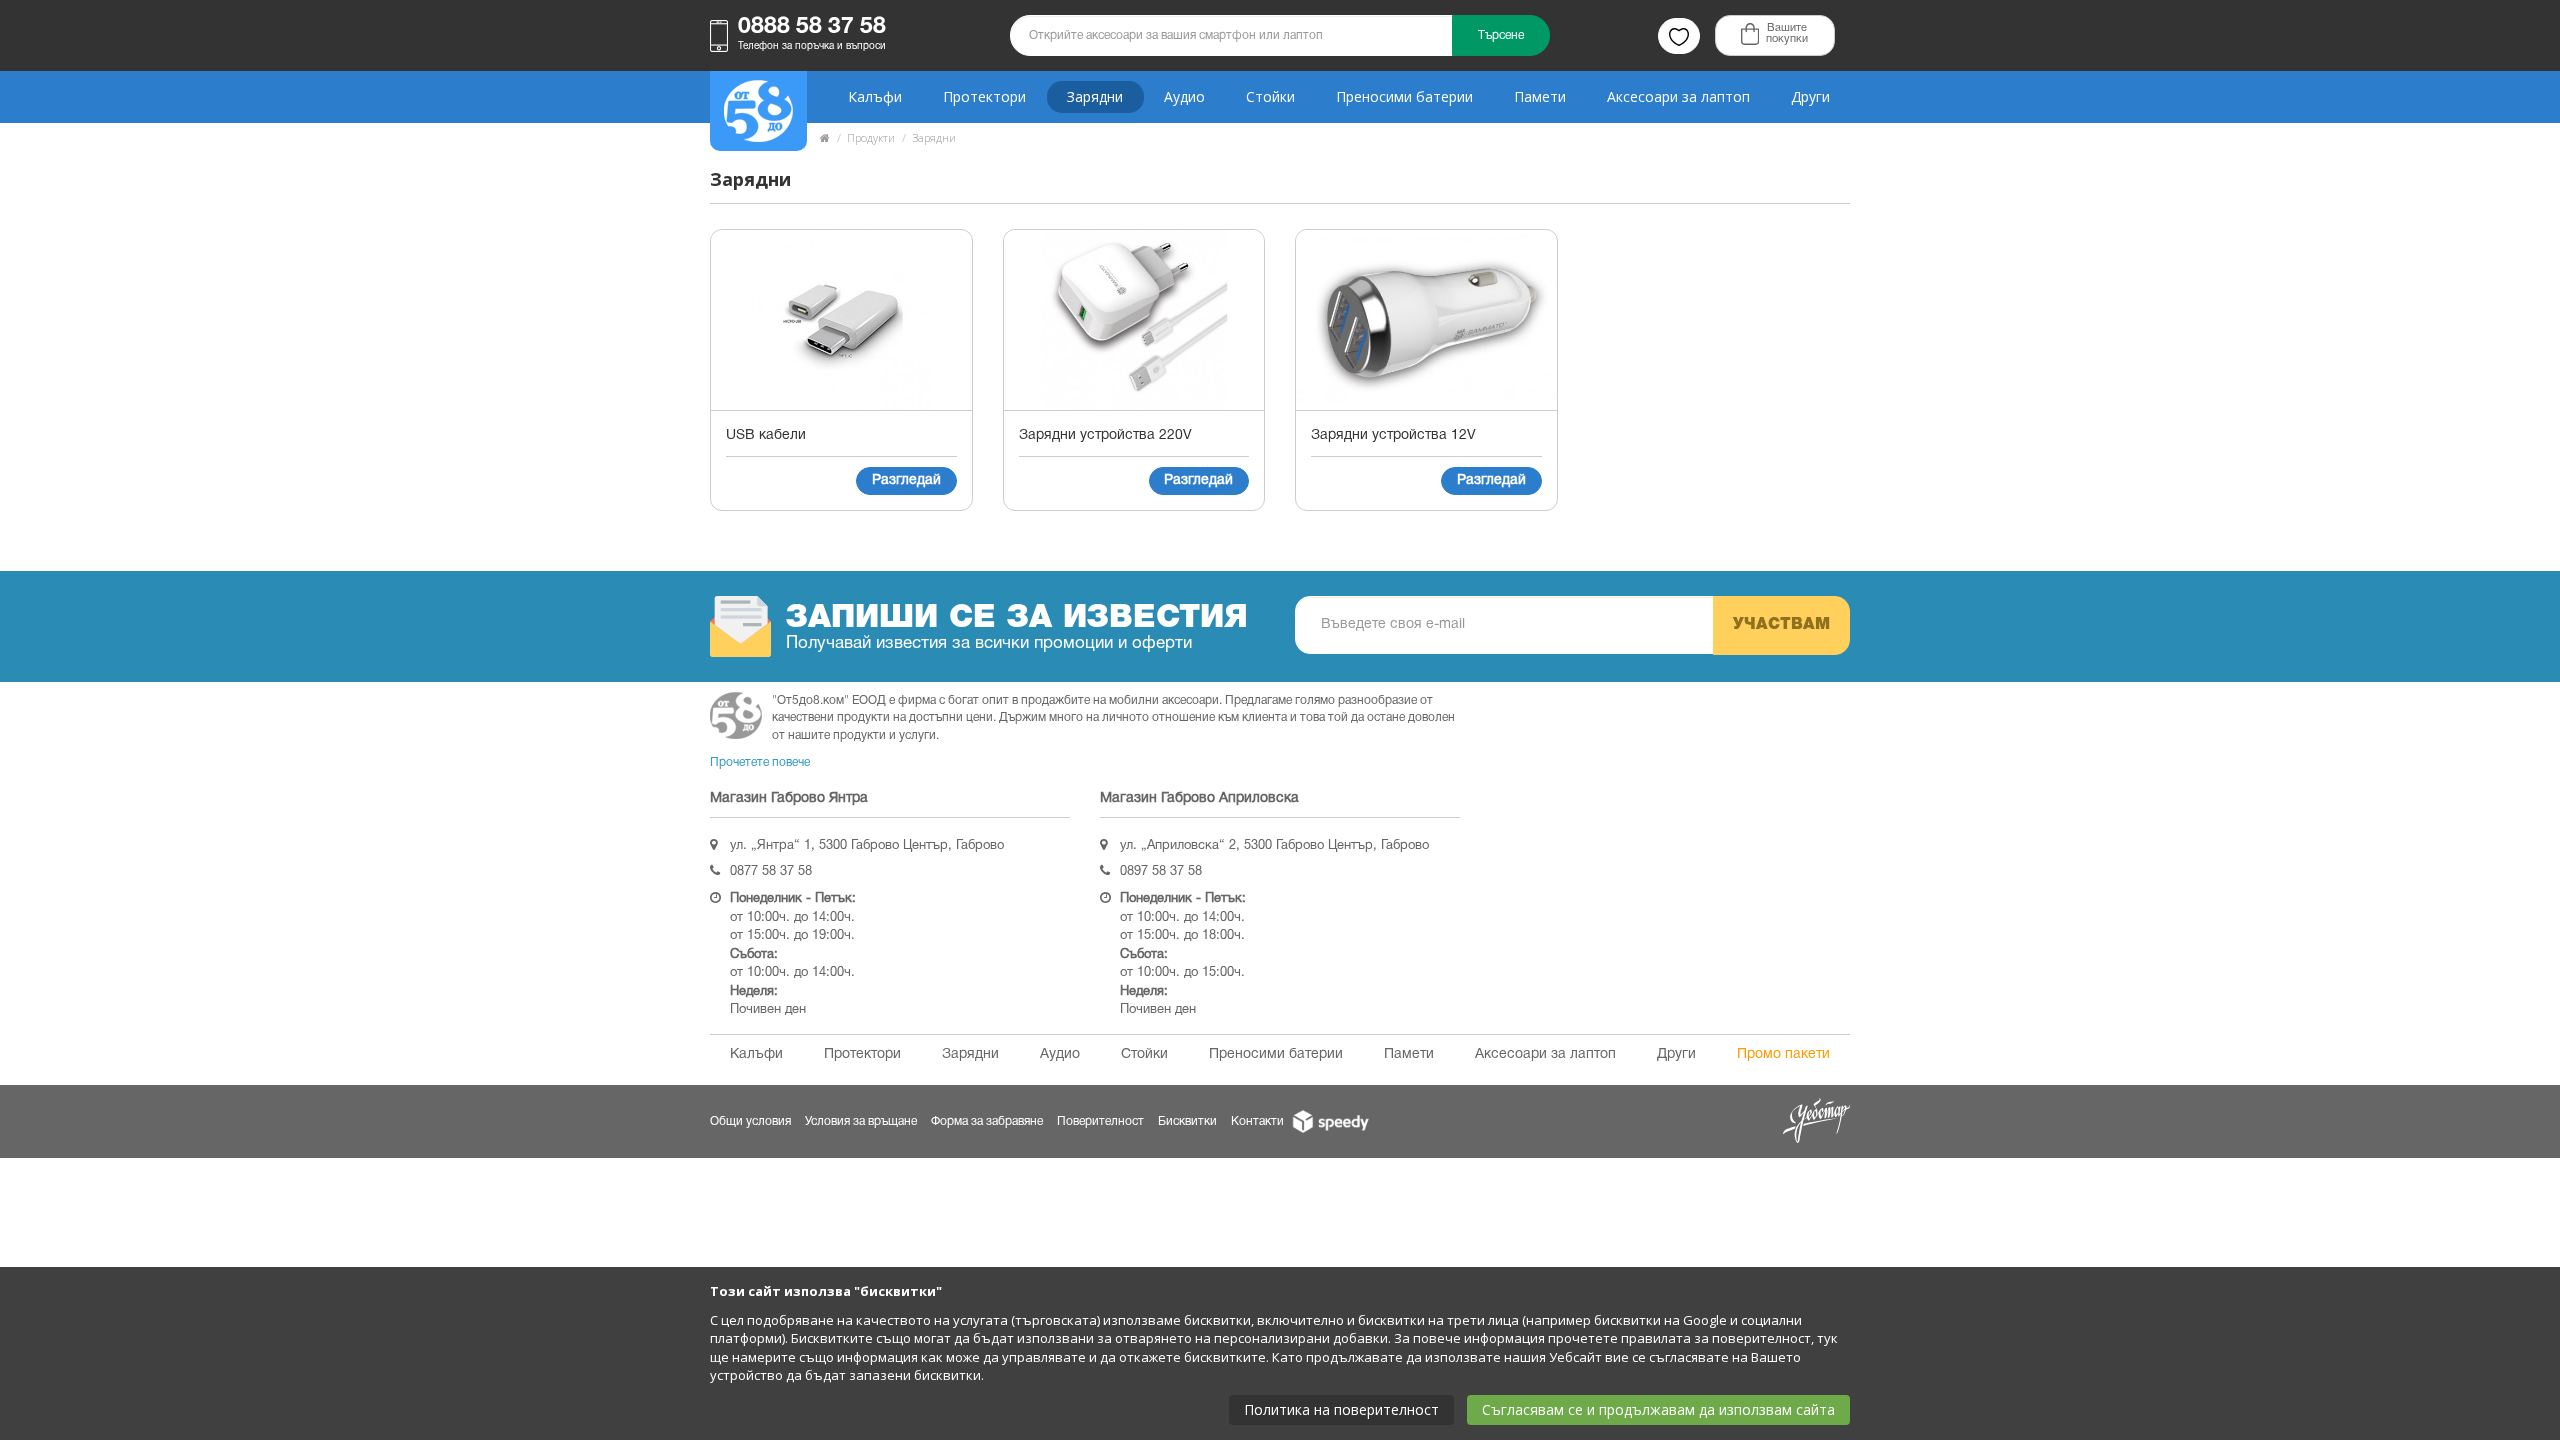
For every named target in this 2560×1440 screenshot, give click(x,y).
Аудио (1184, 96)
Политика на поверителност (1341, 1409)
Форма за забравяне (987, 1121)
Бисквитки (1187, 1121)
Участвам (1781, 625)
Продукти (871, 137)
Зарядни (1095, 96)
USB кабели (766, 435)
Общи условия (750, 1121)
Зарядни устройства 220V (1105, 435)
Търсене (1501, 35)
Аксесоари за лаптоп (1678, 96)
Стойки (1270, 96)
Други (1810, 96)
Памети (1540, 96)
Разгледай (906, 480)
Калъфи (875, 96)
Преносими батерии (1404, 96)
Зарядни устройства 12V (1393, 435)
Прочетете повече (760, 762)
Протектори (984, 96)
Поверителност (1100, 1121)
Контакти (1257, 1121)
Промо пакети (1783, 1054)
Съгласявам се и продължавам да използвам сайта (1658, 1409)
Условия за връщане (861, 1121)
